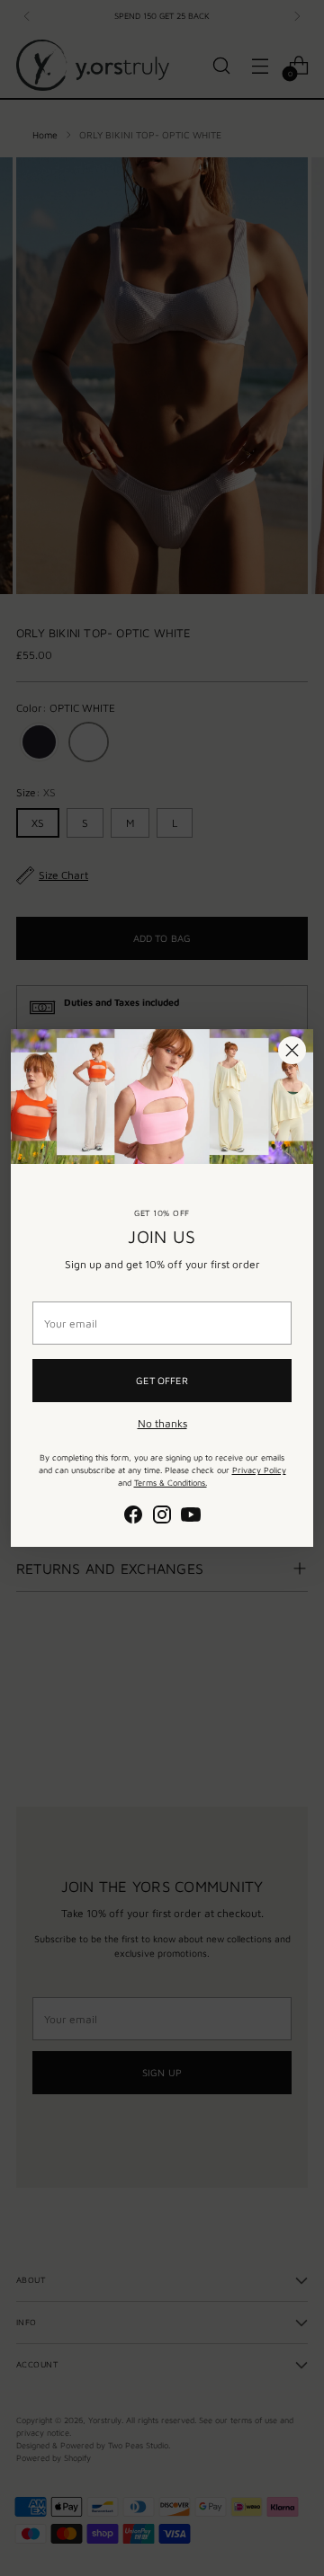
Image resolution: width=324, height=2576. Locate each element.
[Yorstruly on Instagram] (162, 1517)
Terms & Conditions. (171, 1483)
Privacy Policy (259, 1470)
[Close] (292, 1050)
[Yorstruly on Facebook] (133, 1517)
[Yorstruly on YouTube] (191, 1517)
